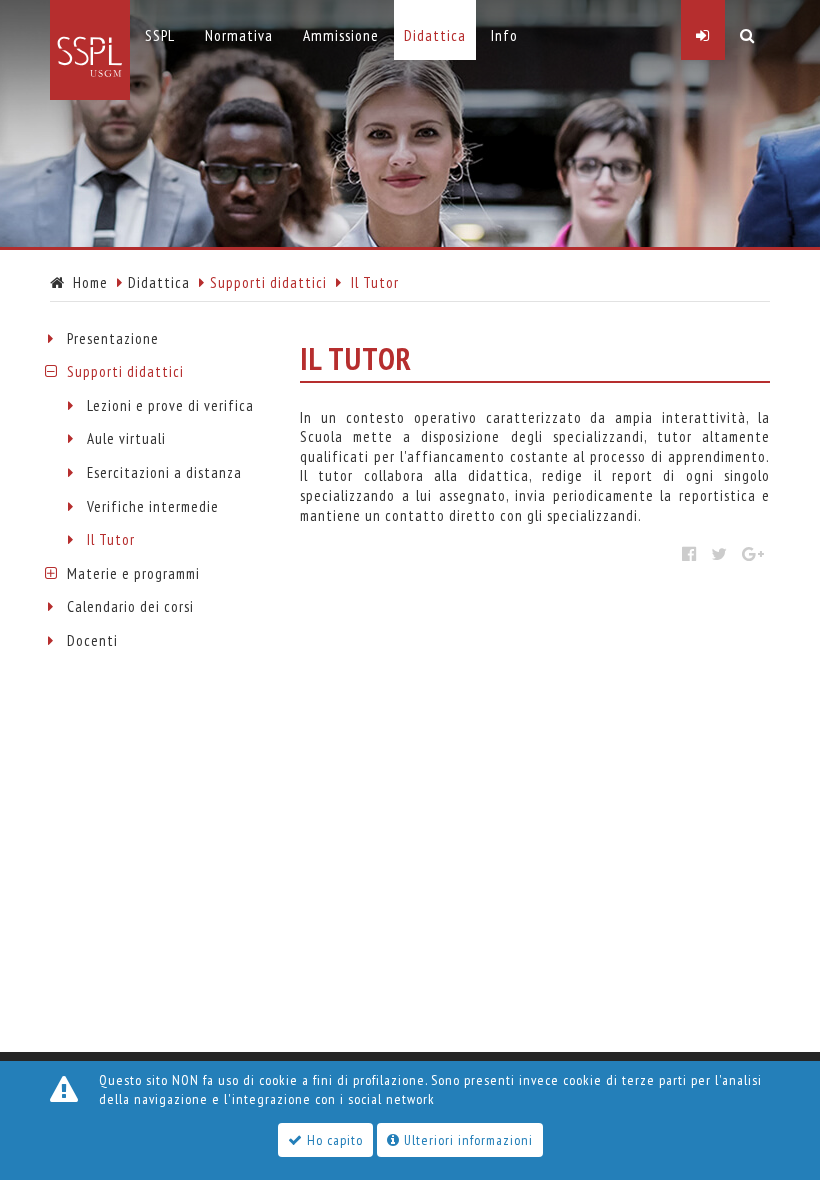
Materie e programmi (133, 573)
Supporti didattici (125, 371)
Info (504, 35)
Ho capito (333, 1140)
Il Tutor (111, 539)
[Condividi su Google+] (753, 554)
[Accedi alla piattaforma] (703, 30)
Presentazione (113, 338)
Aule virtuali (126, 438)
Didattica (159, 282)
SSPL (160, 35)
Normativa (239, 35)
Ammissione (341, 35)
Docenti (92, 640)
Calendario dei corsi (130, 606)
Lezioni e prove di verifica (170, 405)
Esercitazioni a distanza (164, 472)
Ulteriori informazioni (466, 1140)
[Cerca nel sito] (747, 30)
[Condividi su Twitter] (719, 554)
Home (86, 282)
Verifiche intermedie (153, 506)
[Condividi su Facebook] (689, 554)
